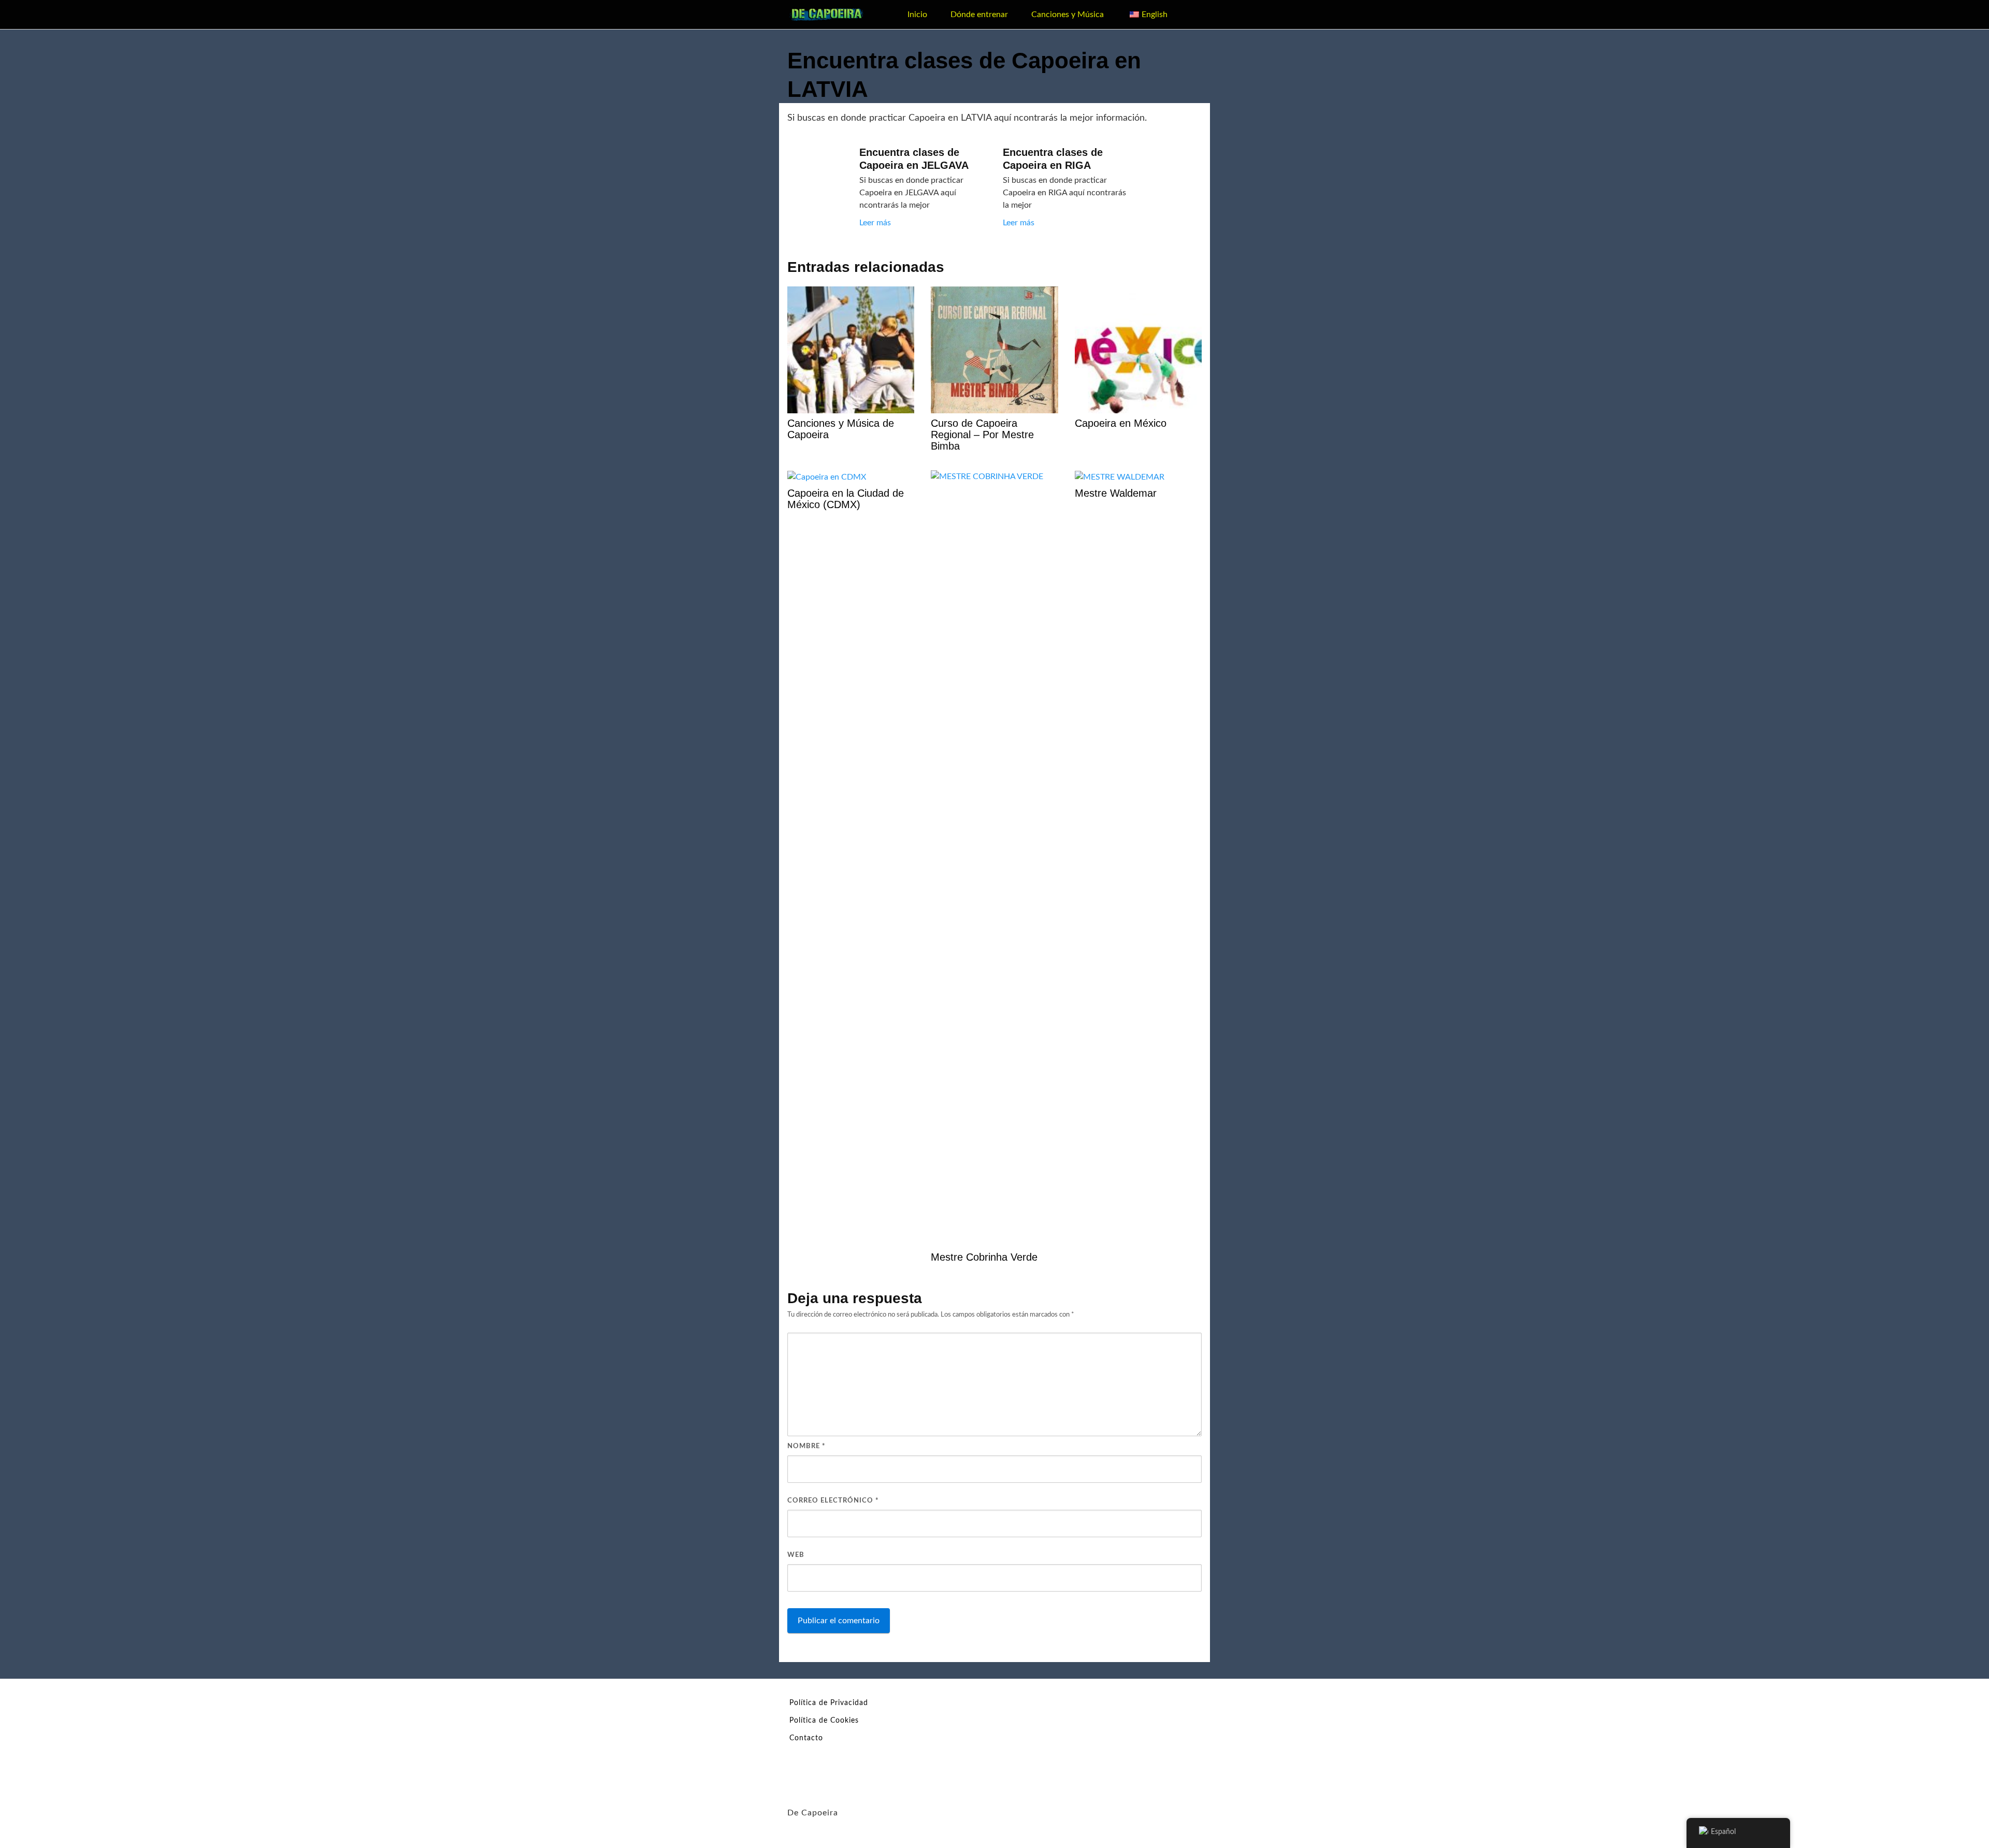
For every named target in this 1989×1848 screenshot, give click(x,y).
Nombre (806, 1446)
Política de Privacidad (829, 1703)
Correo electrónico (833, 1501)
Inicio (917, 15)
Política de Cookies (824, 1721)
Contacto (806, 1738)
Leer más (875, 223)
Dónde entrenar (979, 15)
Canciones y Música (1068, 15)
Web (796, 1555)
